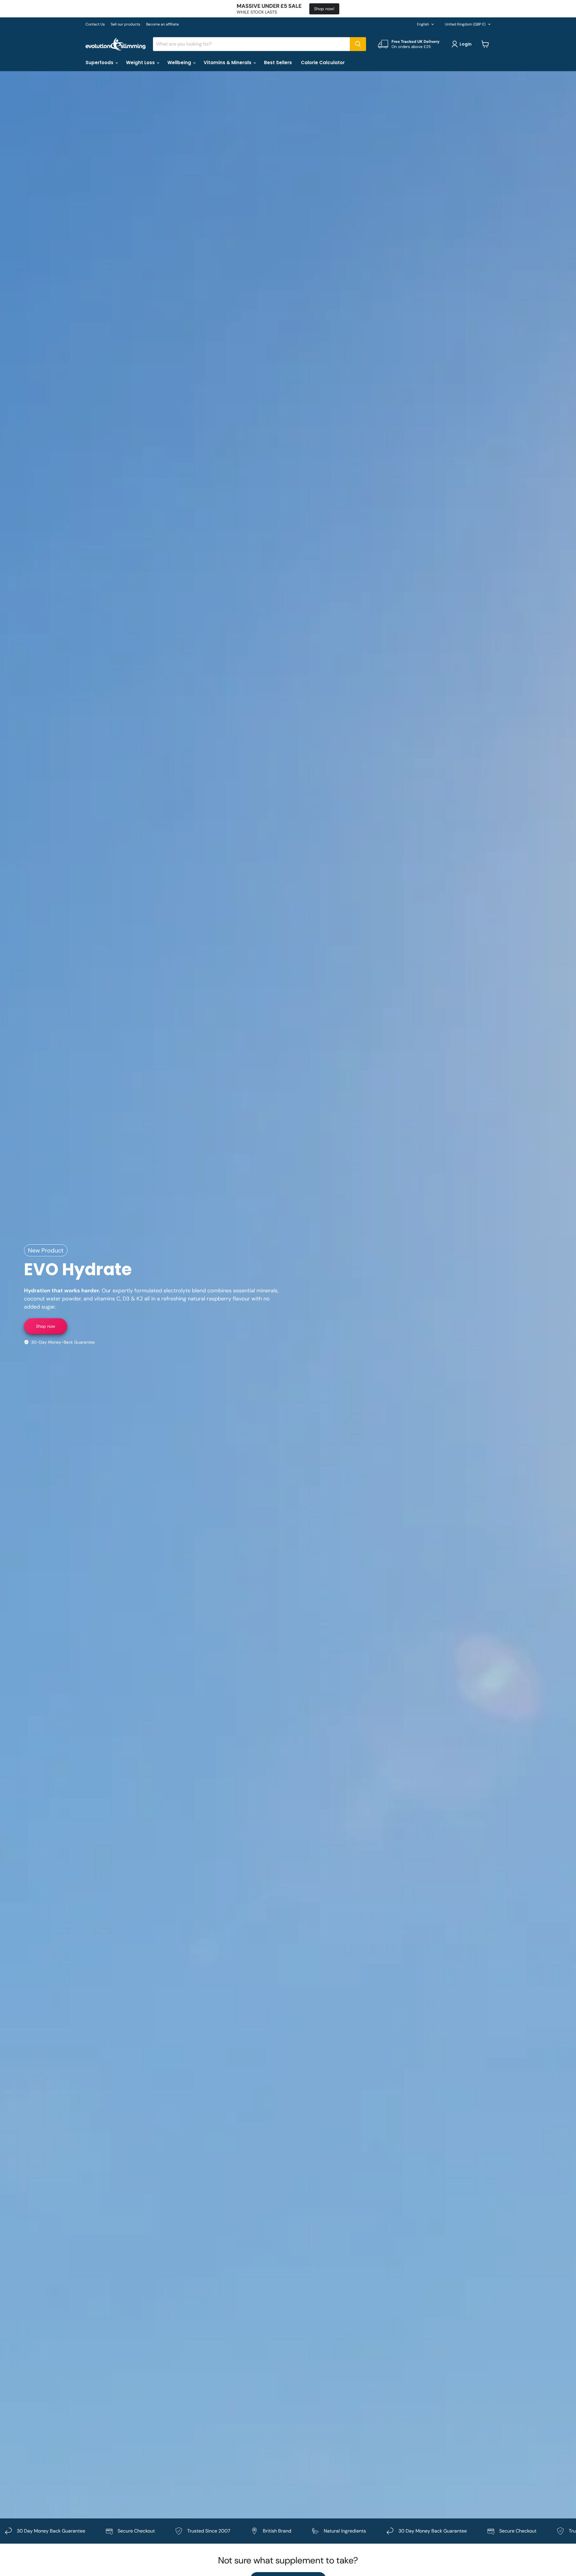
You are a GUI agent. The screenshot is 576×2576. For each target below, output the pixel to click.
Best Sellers (278, 63)
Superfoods (100, 63)
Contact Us (95, 24)
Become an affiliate (162, 24)
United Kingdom (465, 24)
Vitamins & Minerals (228, 63)
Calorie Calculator (323, 63)
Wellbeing (180, 63)
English (423, 24)
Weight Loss (141, 63)
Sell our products (125, 24)
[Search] (358, 44)
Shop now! (324, 9)
